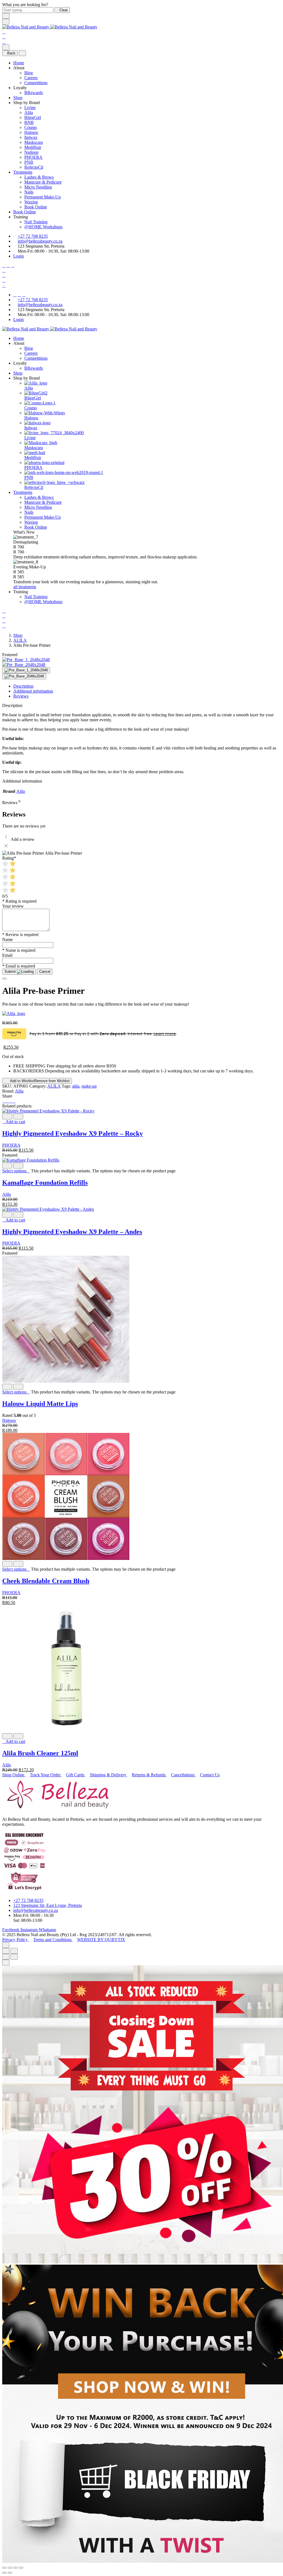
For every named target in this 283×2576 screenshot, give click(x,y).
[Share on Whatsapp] (14, 1101)
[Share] (10, 2568)
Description (23, 686)
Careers (31, 78)
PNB (29, 162)
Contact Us (210, 1775)
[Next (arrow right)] (14, 1957)
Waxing (31, 202)
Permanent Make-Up (43, 197)
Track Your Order (46, 1775)
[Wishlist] (4, 37)
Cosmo (31, 127)
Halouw (31, 132)
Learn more (165, 1034)
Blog (29, 73)
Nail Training (36, 222)
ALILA (20, 640)
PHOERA (33, 157)
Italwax (31, 137)
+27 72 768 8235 (33, 236)
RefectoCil (34, 167)
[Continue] (4, 979)
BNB (29, 122)
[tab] (147, 686)
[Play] (26, 670)
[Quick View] (7, 1116)
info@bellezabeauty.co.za (40, 241)
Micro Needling (38, 187)
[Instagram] (8, 265)
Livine (30, 108)
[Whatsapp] (13, 265)
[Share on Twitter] (7, 1101)
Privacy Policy (15, 1940)
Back (11, 53)
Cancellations (183, 1775)
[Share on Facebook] (4, 1101)
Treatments (23, 172)
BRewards (34, 93)
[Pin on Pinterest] (11, 1101)
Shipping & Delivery (109, 1775)
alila (76, 1086)
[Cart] (4, 42)
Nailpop (31, 152)
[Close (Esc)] (6, 1951)
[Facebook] (4, 265)
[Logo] (50, 27)
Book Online (36, 207)
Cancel (45, 972)
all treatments (25, 587)
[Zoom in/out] (14, 1951)
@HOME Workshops (43, 227)
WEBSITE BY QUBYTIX (101, 1940)
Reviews (21, 696)
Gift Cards (76, 1775)
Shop (18, 98)
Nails (29, 192)
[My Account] (4, 275)
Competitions (36, 83)
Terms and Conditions (53, 1940)
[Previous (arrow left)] (6, 1957)
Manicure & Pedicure (43, 182)
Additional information (33, 691)
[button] (14, 1122)
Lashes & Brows (39, 177)
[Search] (4, 32)
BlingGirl (33, 117)
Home (19, 63)
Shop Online (14, 1775)
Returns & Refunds (149, 1775)
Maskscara (34, 142)
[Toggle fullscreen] (15, 2568)
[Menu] (6, 22)
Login (19, 256)
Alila (29, 112)
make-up (89, 1086)
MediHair (33, 147)
